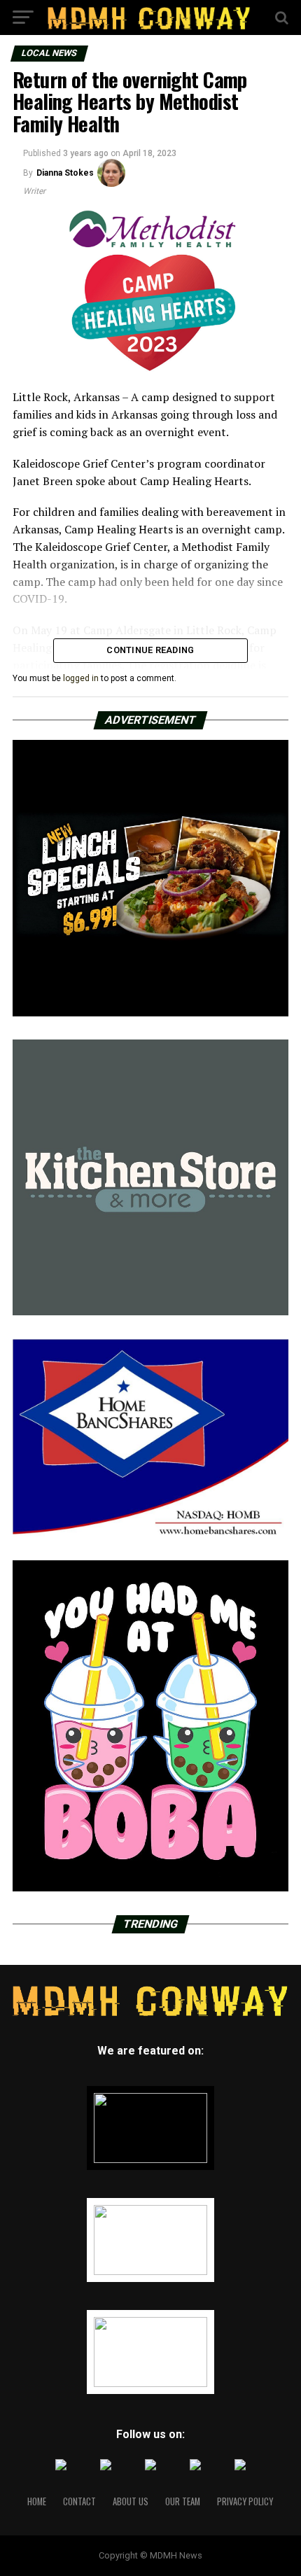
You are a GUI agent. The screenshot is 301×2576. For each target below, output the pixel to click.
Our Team (183, 2501)
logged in (81, 678)
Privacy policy (245, 2501)
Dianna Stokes (65, 173)
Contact (79, 2501)
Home (37, 2501)
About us (131, 2501)
